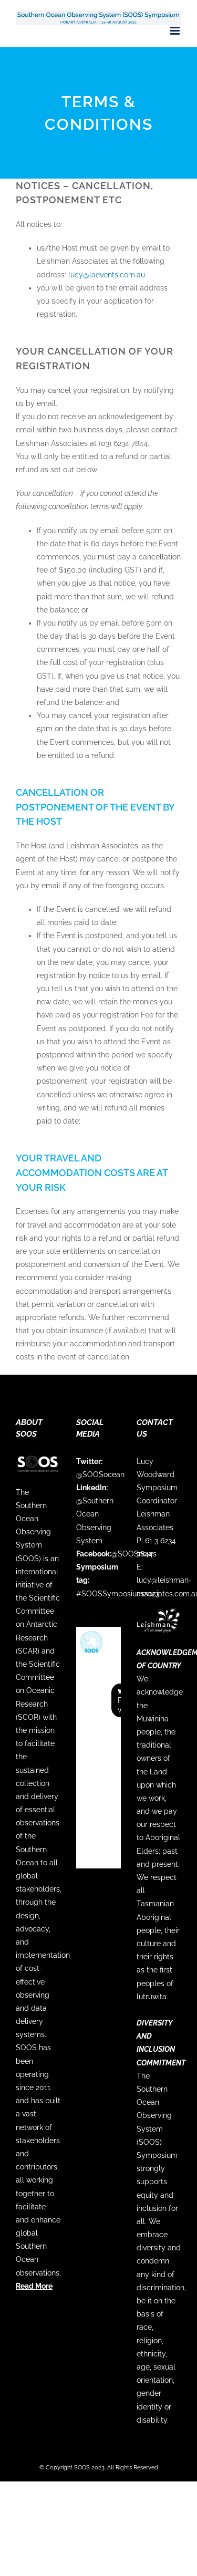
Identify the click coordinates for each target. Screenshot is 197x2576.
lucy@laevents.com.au (107, 275)
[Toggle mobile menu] (176, 31)
